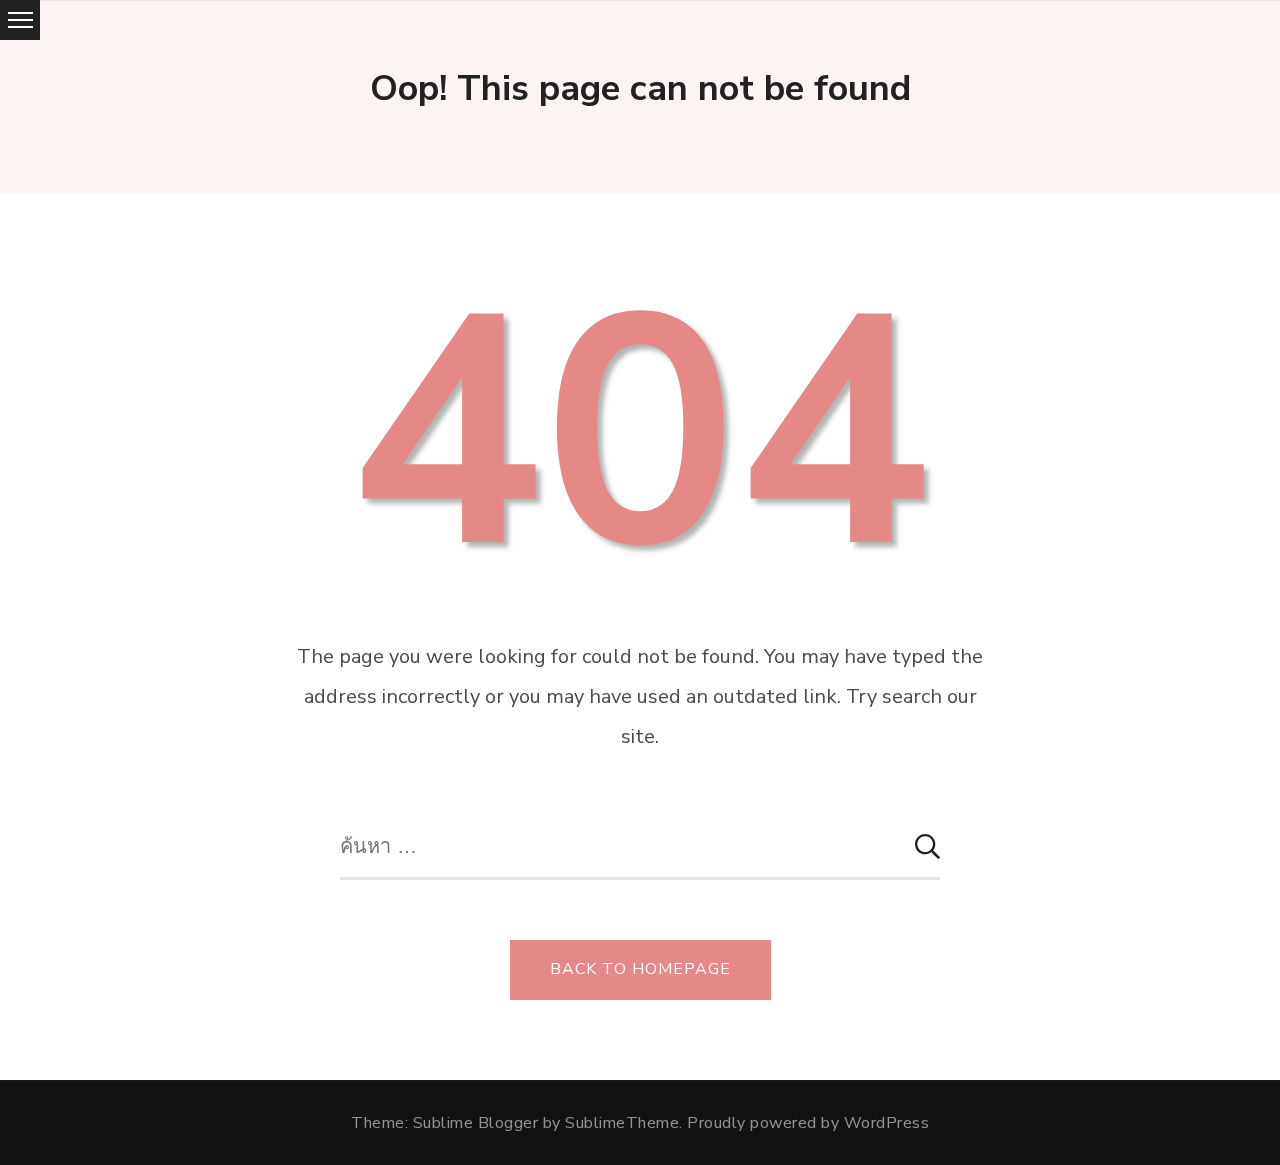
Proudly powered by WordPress (808, 1123)
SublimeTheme (622, 1123)
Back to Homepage (640, 969)
